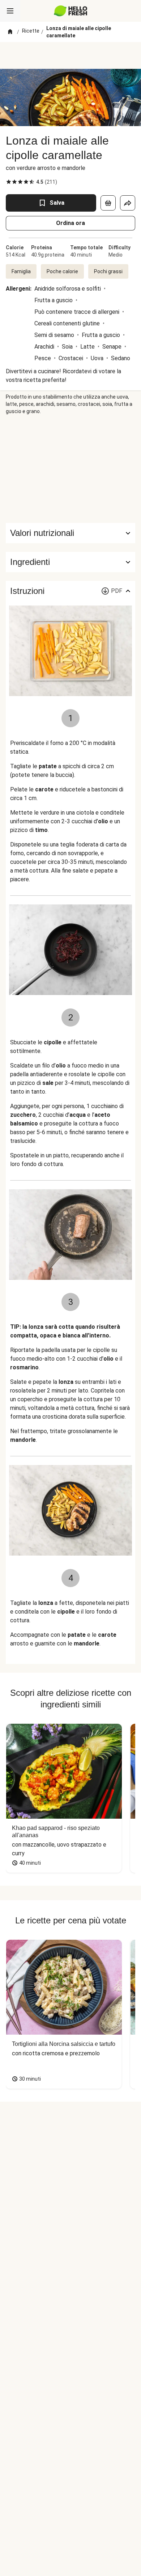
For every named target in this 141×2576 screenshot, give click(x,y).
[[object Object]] (108, 203)
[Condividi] (128, 203)
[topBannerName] (70, 55)
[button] (70, 562)
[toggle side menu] (10, 11)
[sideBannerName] (70, 469)
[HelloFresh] (71, 11)
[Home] (10, 32)
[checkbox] (9, 182)
